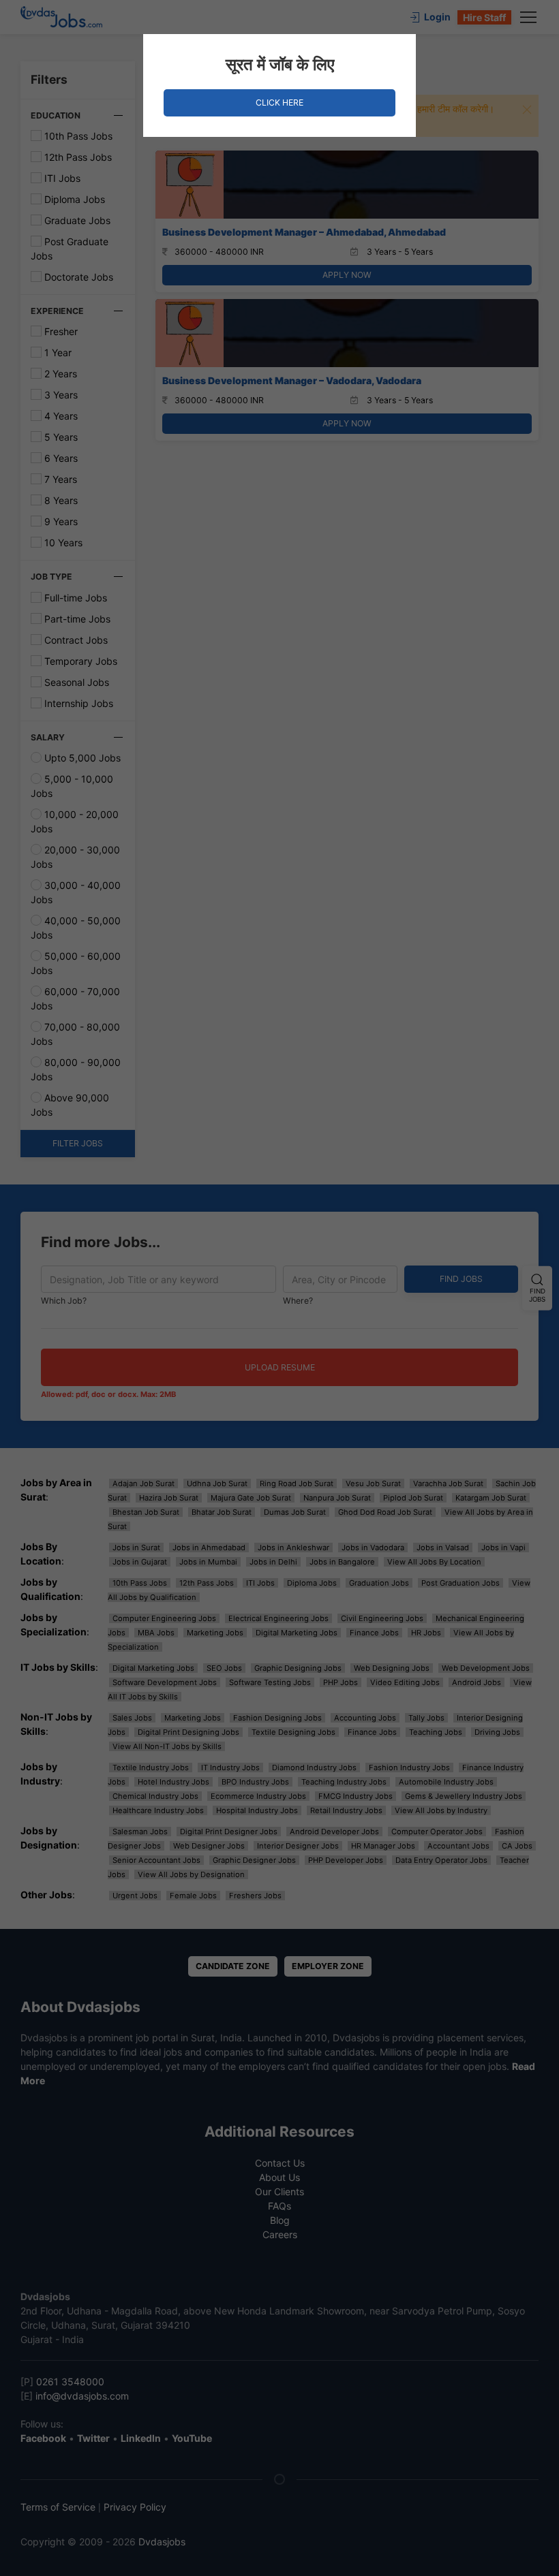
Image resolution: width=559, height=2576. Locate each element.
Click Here (279, 103)
